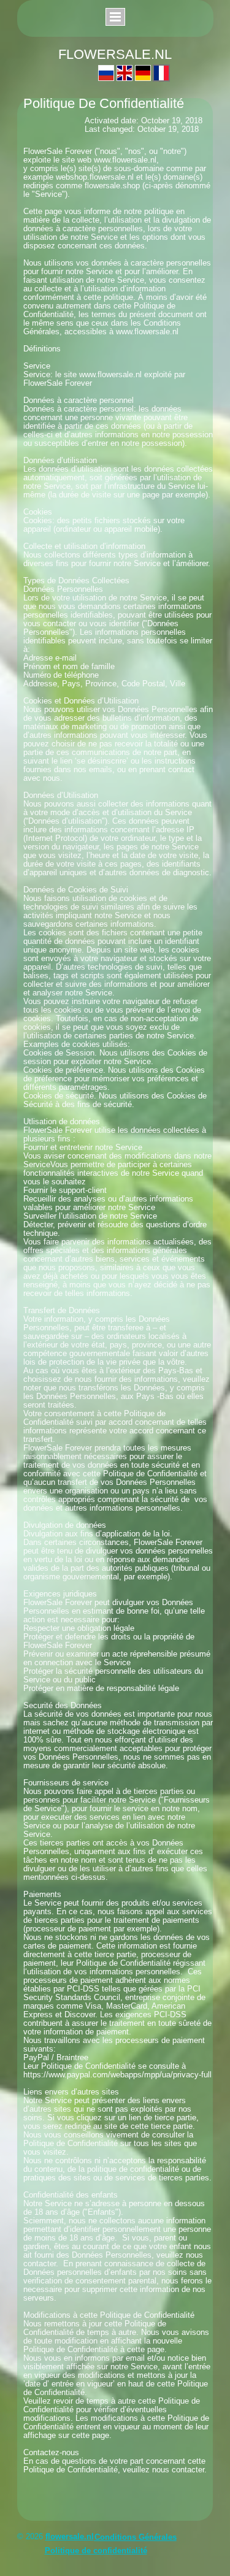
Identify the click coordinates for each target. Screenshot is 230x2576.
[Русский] (106, 73)
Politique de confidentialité (96, 2551)
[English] (125, 73)
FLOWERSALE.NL (115, 54)
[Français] (161, 73)
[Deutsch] (143, 73)
